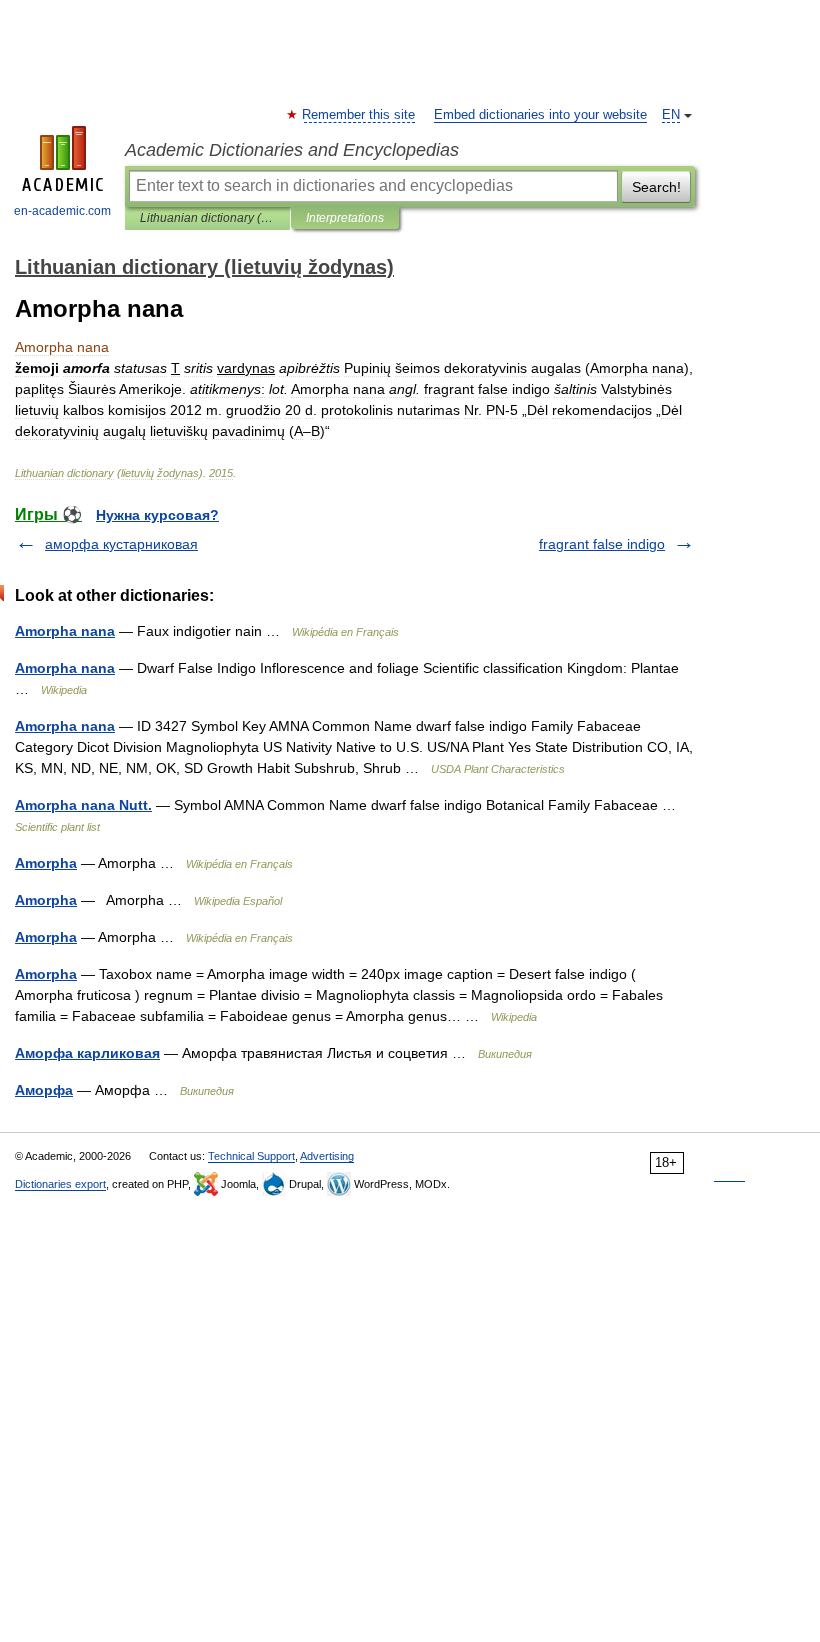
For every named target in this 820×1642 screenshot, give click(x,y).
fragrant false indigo (602, 544)
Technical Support (251, 1156)
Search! (656, 187)
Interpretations (345, 218)
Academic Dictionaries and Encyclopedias (292, 150)
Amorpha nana (65, 631)
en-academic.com (62, 211)
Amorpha (46, 863)
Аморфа (44, 1090)
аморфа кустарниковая (121, 544)
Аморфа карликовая (87, 1053)
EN (671, 115)
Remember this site (359, 115)
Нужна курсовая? (157, 515)
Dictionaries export (60, 1184)
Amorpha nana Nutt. (83, 805)
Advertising (327, 1156)
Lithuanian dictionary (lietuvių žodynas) (207, 218)
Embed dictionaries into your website (540, 115)
